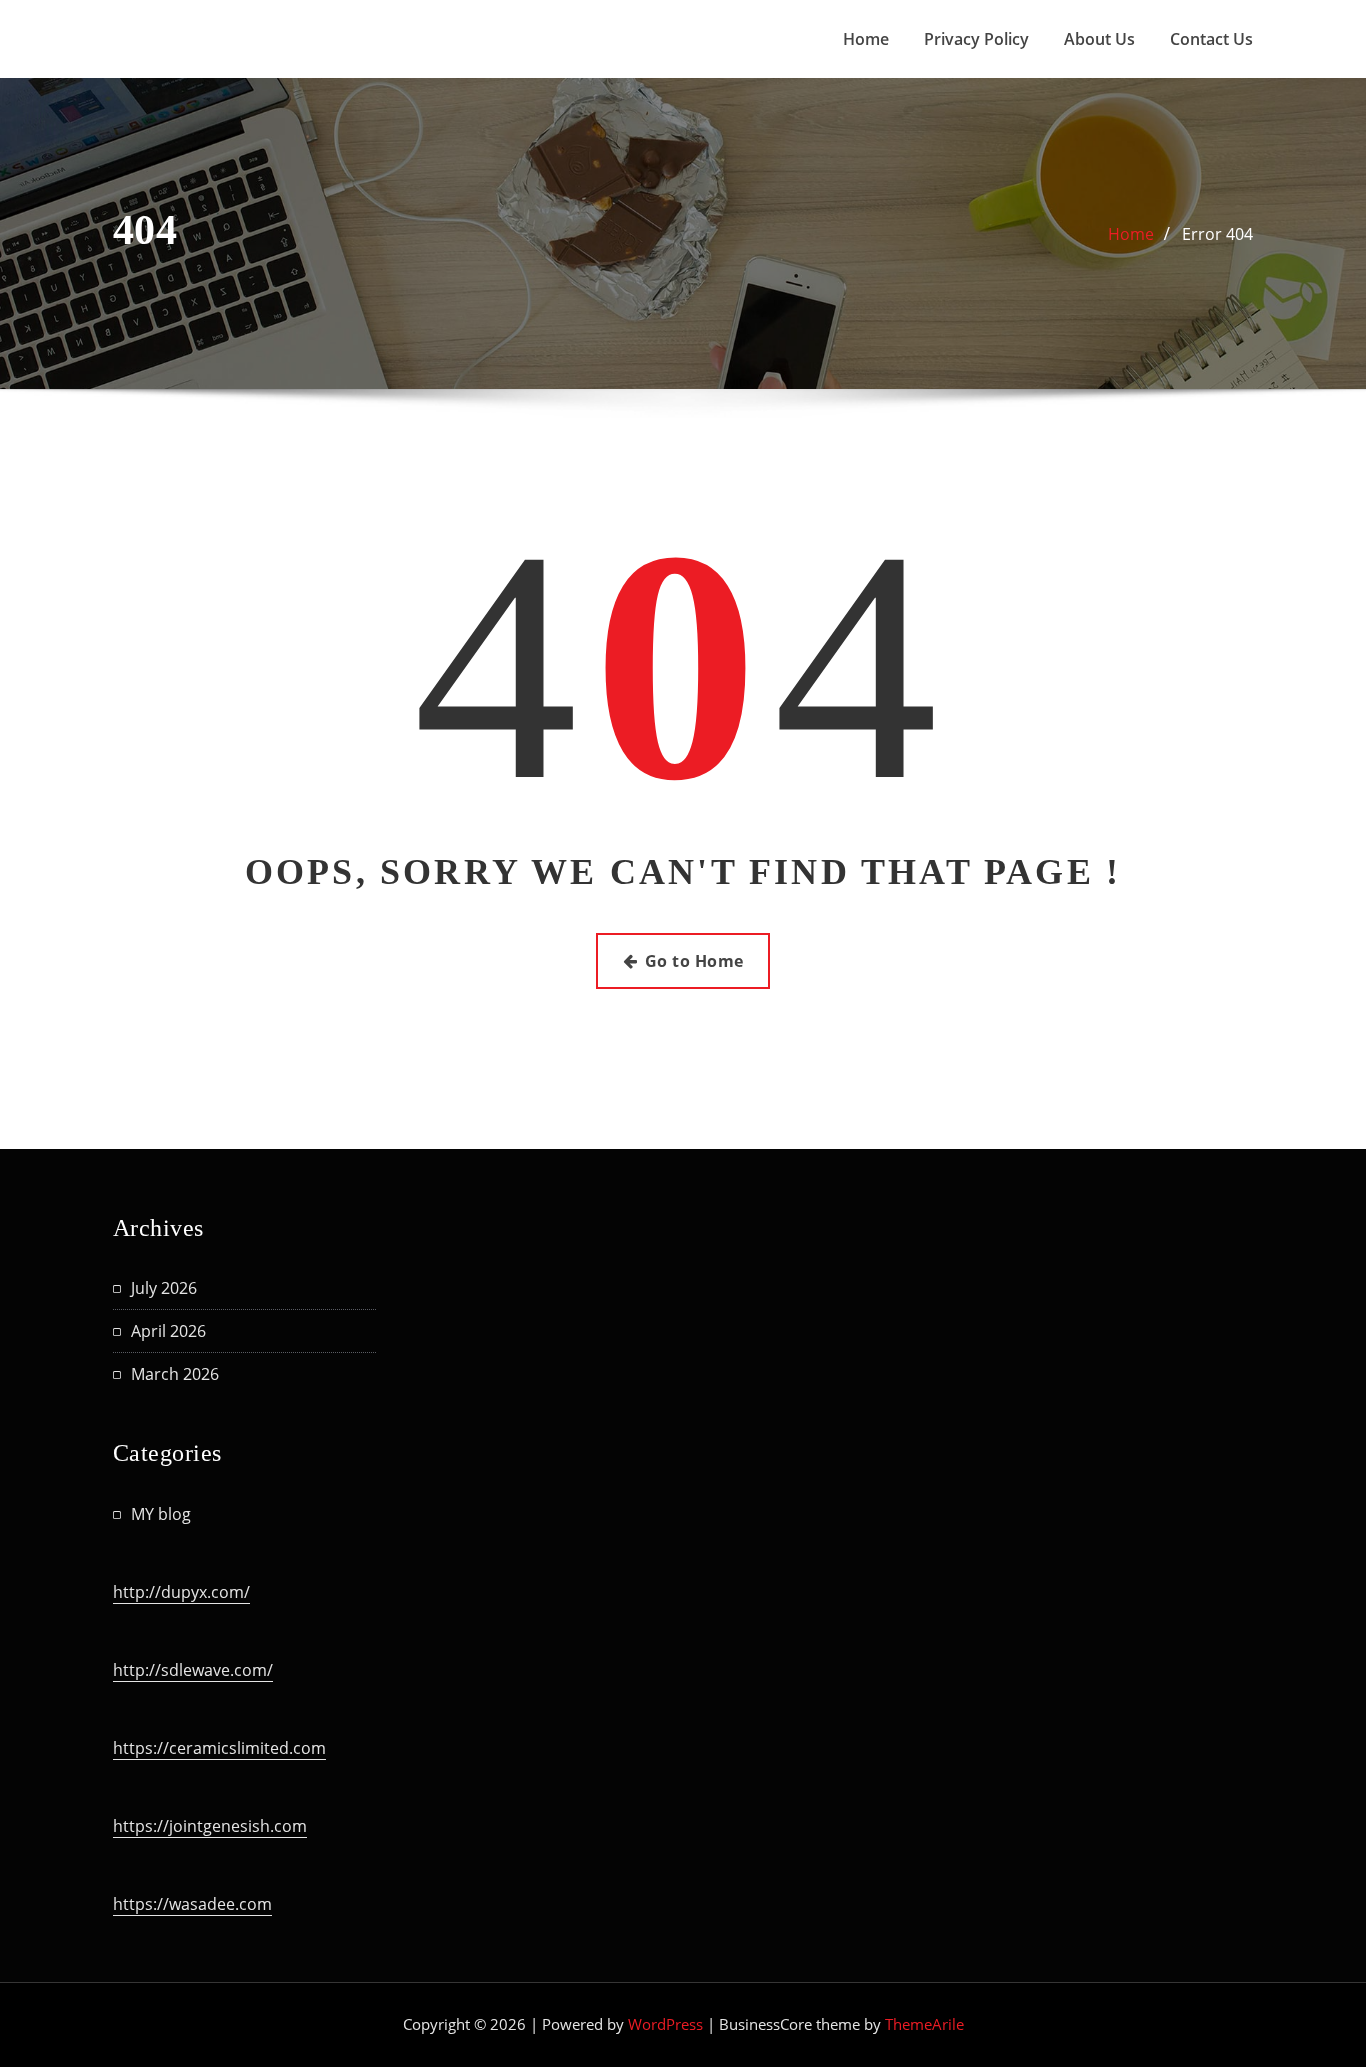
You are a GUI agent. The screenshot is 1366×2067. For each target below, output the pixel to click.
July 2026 (164, 1288)
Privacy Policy (976, 39)
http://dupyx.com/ (181, 1592)
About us (1099, 39)
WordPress (665, 2024)
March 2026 (175, 1374)
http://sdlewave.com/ (193, 1670)
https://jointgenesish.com (210, 1826)
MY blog (161, 1514)
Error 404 (1217, 234)
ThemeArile (924, 2024)
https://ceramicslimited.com (219, 1748)
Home (866, 39)
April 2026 (168, 1331)
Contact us (1211, 39)
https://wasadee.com (192, 1904)
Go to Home (694, 961)
